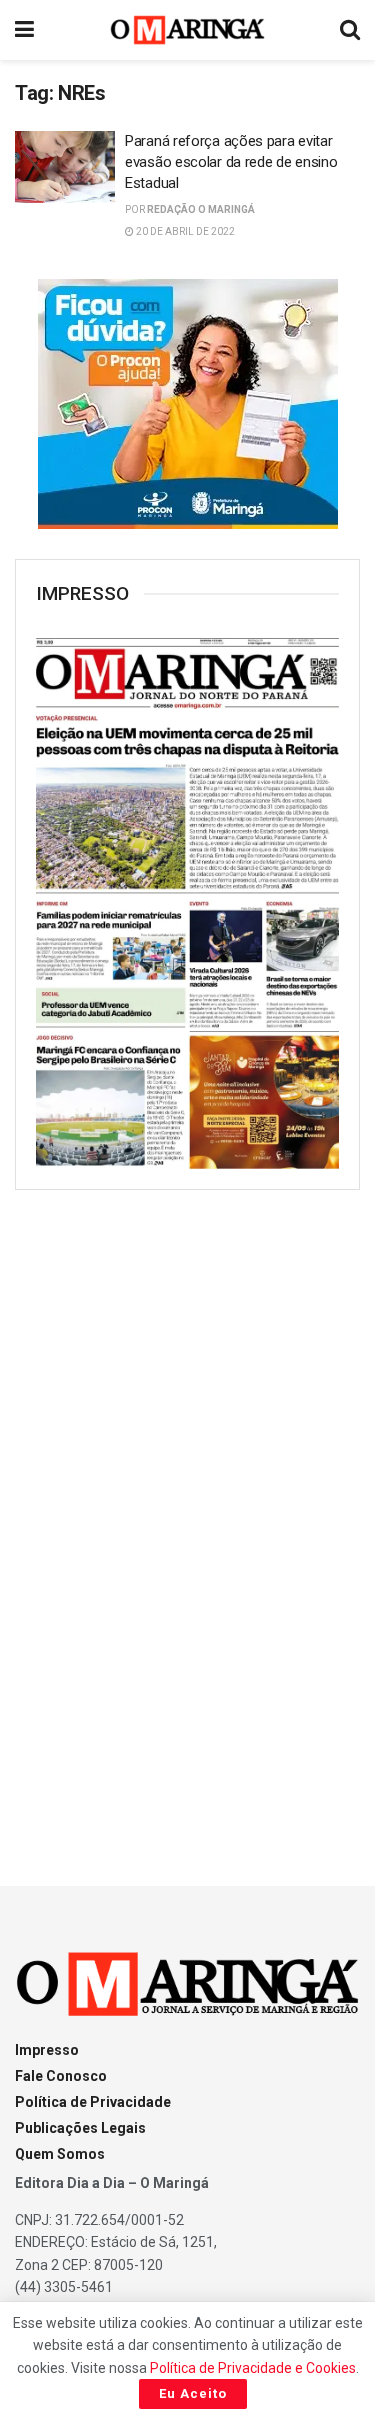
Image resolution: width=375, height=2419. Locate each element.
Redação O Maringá (201, 209)
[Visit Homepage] (187, 30)
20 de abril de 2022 (184, 231)
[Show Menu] (24, 30)
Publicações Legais (80, 2128)
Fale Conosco (61, 2076)
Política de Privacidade (93, 2102)
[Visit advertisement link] (187, 404)
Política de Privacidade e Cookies (253, 2368)
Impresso (47, 2050)
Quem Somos (60, 2154)
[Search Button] (350, 30)
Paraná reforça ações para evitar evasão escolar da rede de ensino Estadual (231, 162)
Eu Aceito (193, 2393)
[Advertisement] (188, 1520)
